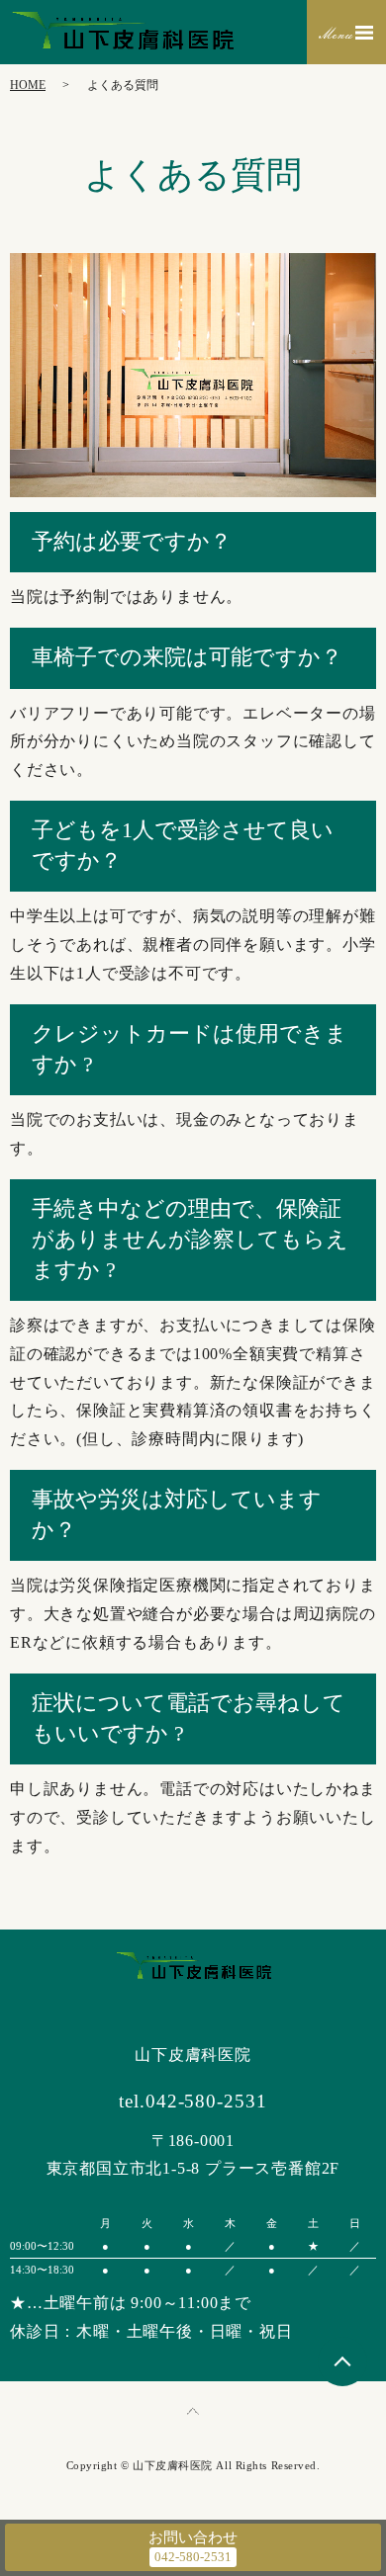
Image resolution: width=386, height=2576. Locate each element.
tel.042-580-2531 (193, 2101)
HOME (28, 85)
